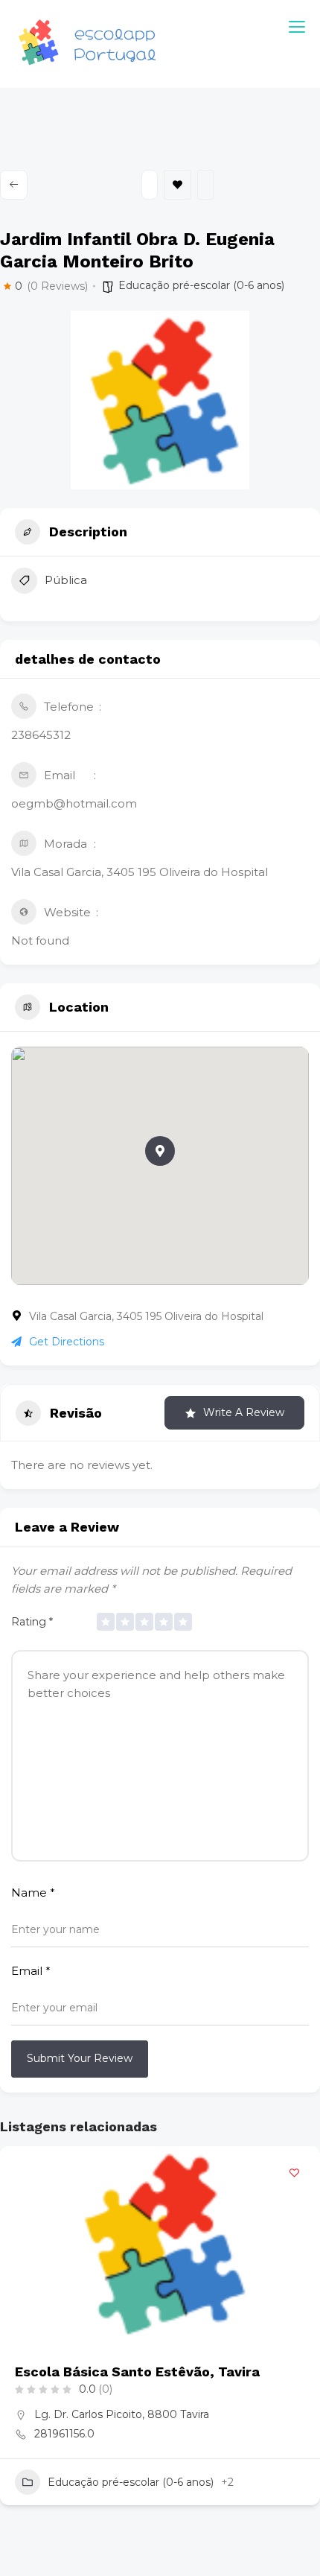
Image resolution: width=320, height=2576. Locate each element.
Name (33, 1893)
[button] (160, 1151)
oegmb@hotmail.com (74, 803)
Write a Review (244, 1412)
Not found (40, 940)
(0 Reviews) (57, 286)
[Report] (205, 185)
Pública (66, 580)
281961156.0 (64, 2434)
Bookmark (177, 185)
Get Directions (67, 1342)
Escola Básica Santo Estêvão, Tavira (137, 2372)
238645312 (41, 735)
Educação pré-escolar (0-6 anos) (201, 285)
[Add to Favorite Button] (294, 2172)
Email (31, 1971)
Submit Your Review (80, 2058)
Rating (32, 1622)
